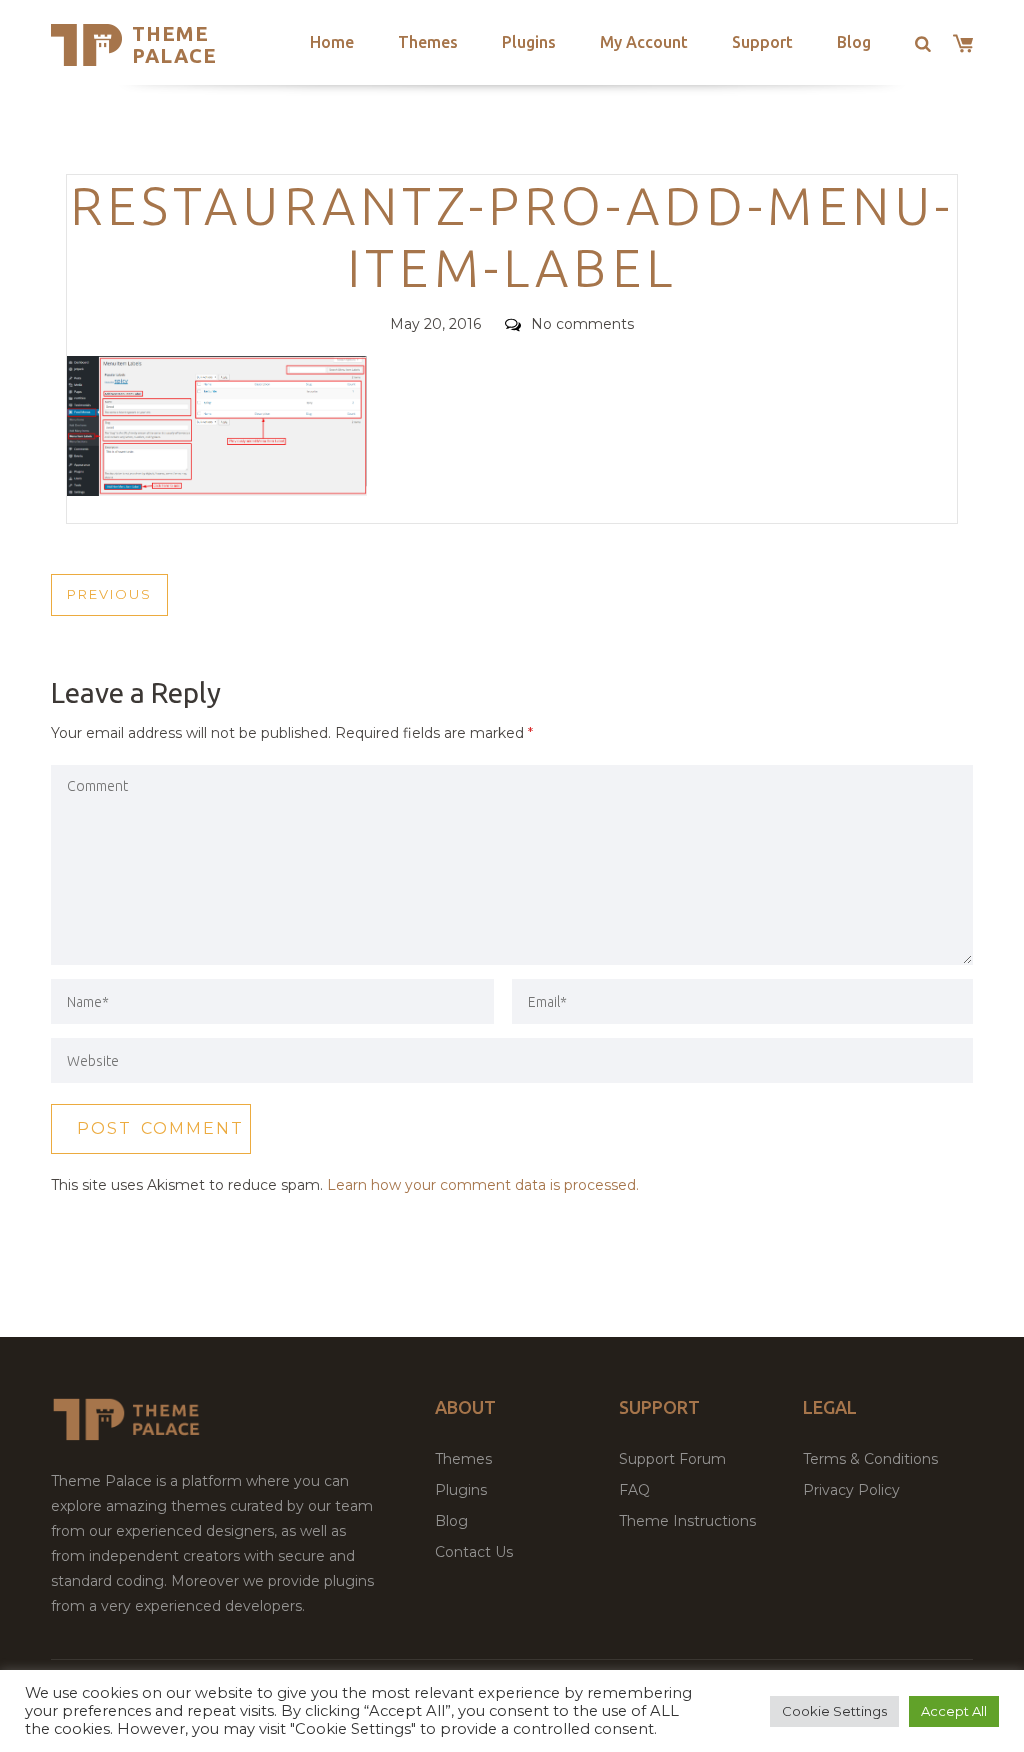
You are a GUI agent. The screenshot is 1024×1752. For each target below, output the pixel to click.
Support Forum (672, 1459)
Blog (854, 42)
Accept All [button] (954, 1711)
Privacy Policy (851, 1490)
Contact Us (474, 1552)
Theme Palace (174, 44)
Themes (428, 42)
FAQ (634, 1490)
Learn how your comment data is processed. (483, 1185)
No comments (582, 324)
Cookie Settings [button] (834, 1711)
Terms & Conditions (870, 1459)
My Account (644, 42)
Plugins (529, 42)
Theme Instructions (687, 1521)
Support (762, 42)
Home (332, 42)
